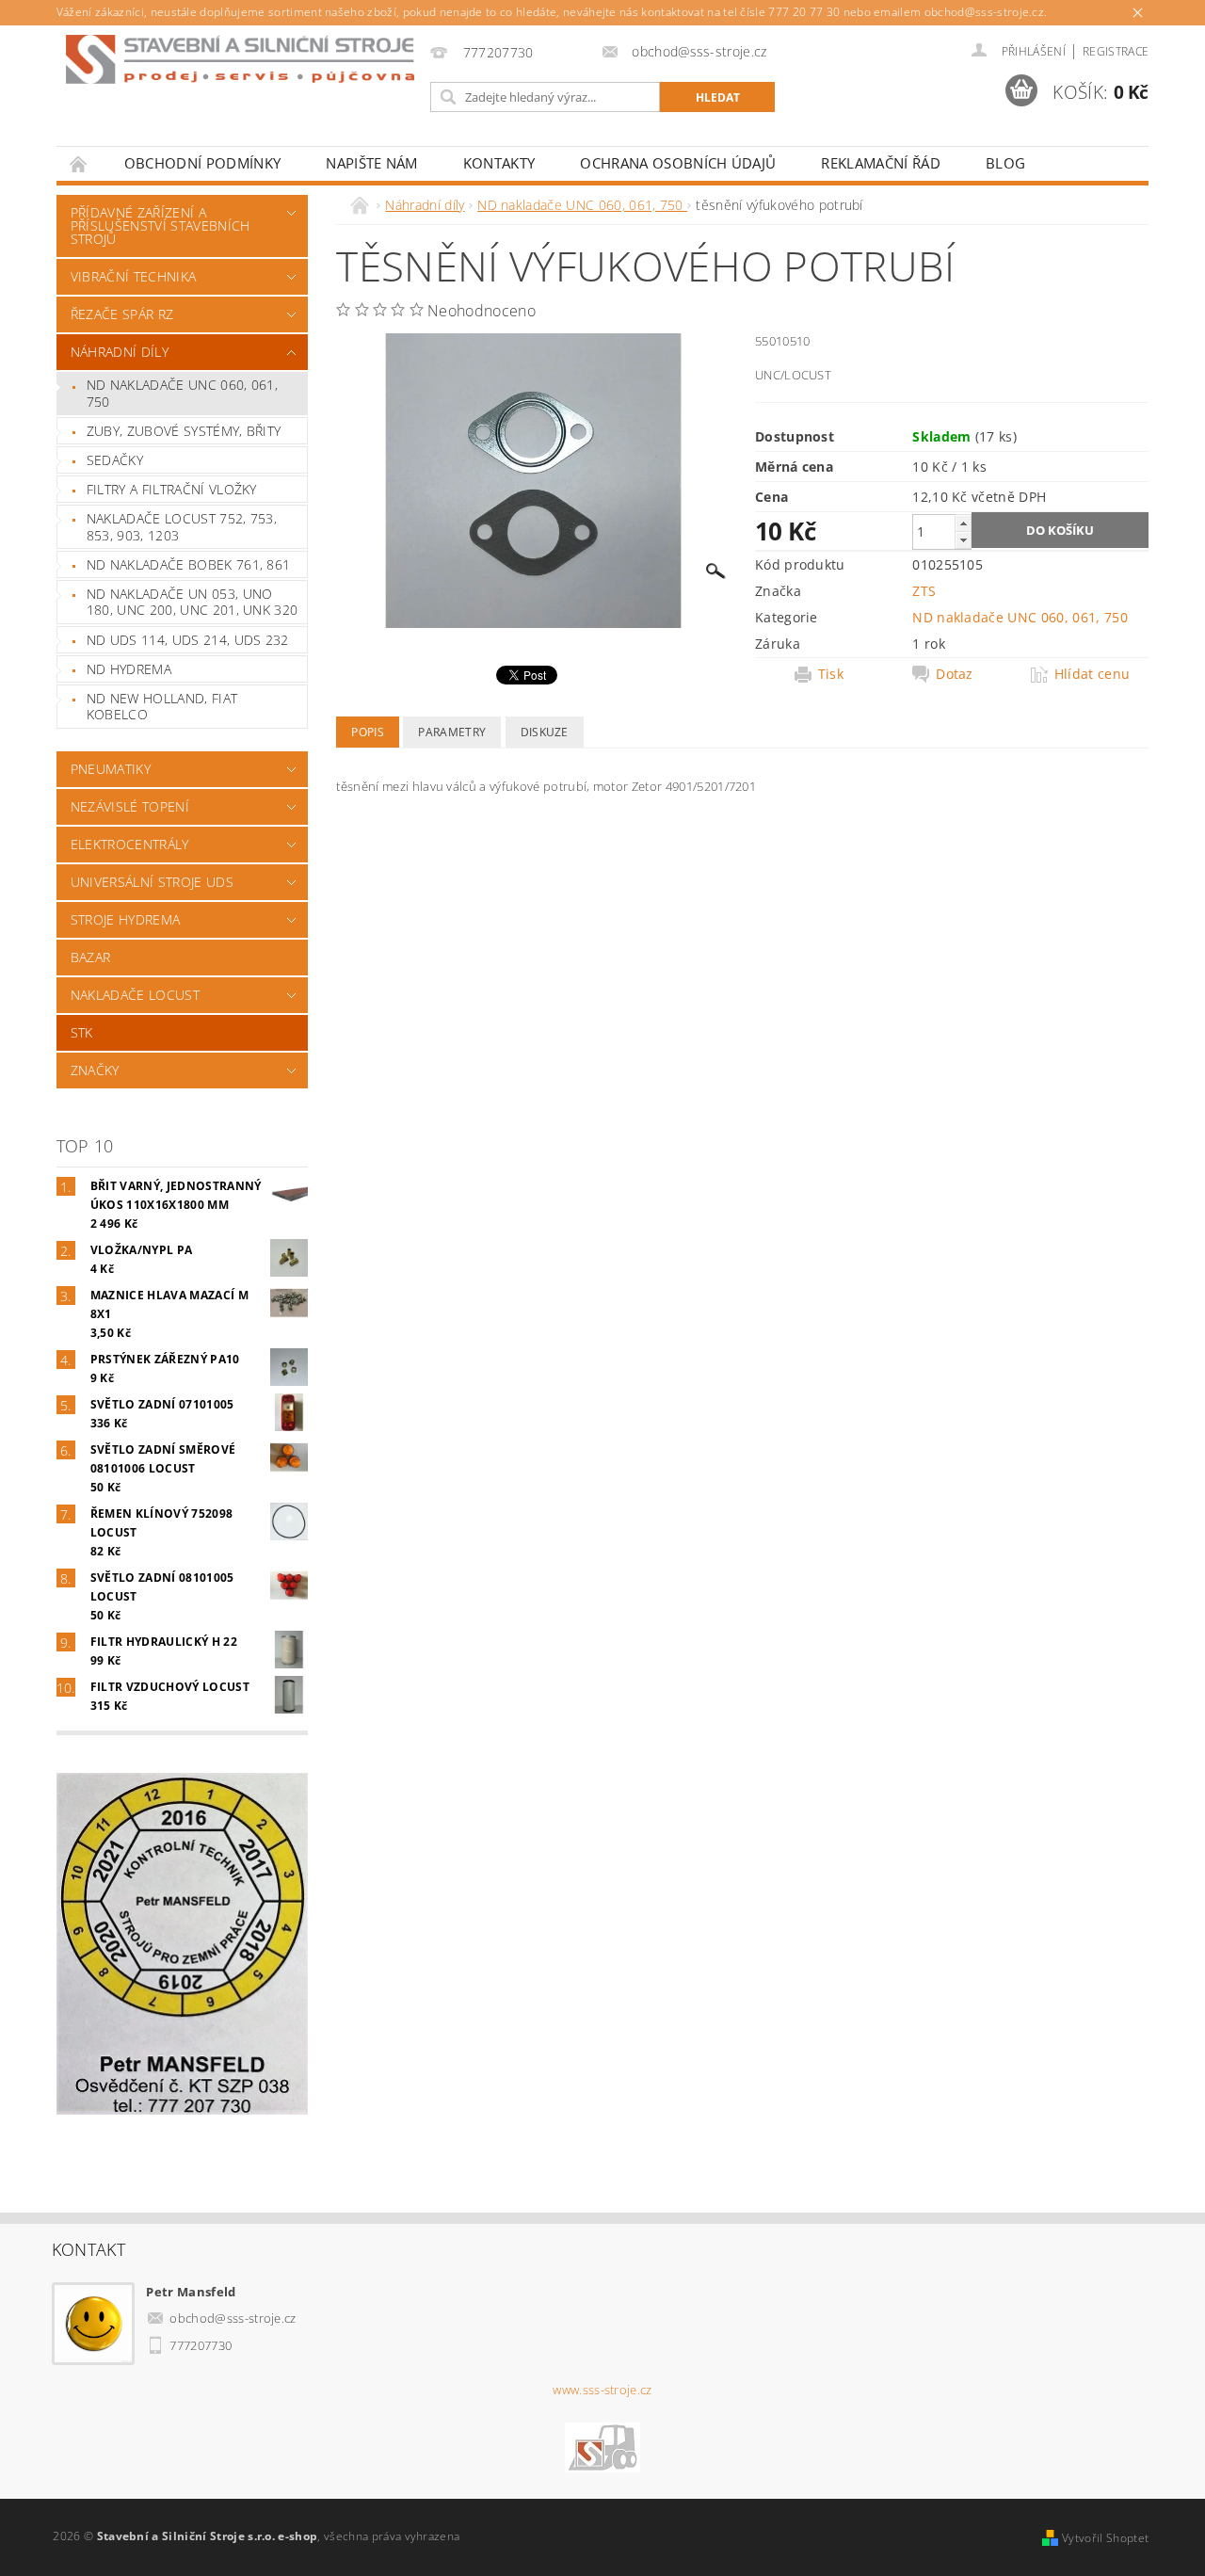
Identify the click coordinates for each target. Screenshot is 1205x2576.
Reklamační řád (880, 163)
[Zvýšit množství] (963, 523)
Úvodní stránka (79, 163)
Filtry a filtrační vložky (172, 489)
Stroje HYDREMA (125, 919)
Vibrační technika (133, 276)
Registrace (1116, 51)
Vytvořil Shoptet (1105, 2538)
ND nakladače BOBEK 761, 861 (189, 564)
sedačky (115, 460)
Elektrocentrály (130, 844)
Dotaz (955, 674)
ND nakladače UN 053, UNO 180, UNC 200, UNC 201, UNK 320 (193, 602)
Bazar (91, 957)
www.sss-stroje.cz (602, 2390)
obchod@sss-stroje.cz (233, 2318)
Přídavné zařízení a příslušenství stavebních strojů (161, 225)
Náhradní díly (120, 352)
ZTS (924, 591)
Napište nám (372, 163)
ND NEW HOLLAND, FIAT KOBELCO (162, 707)
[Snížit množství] (963, 540)
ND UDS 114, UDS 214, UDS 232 (188, 640)
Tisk (831, 674)
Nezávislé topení (130, 806)
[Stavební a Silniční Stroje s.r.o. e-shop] (240, 59)
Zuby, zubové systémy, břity (184, 431)
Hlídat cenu (1093, 674)
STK (82, 1032)
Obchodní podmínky (202, 163)
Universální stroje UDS (152, 882)
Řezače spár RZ (122, 314)
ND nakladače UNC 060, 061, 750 (182, 393)
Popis (368, 732)
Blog (1005, 163)
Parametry (452, 732)
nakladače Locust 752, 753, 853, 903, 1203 (182, 527)
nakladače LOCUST (135, 995)
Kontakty (499, 163)
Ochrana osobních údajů (678, 163)
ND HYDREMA (129, 669)
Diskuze (545, 732)
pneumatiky (111, 769)
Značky (95, 1070)
